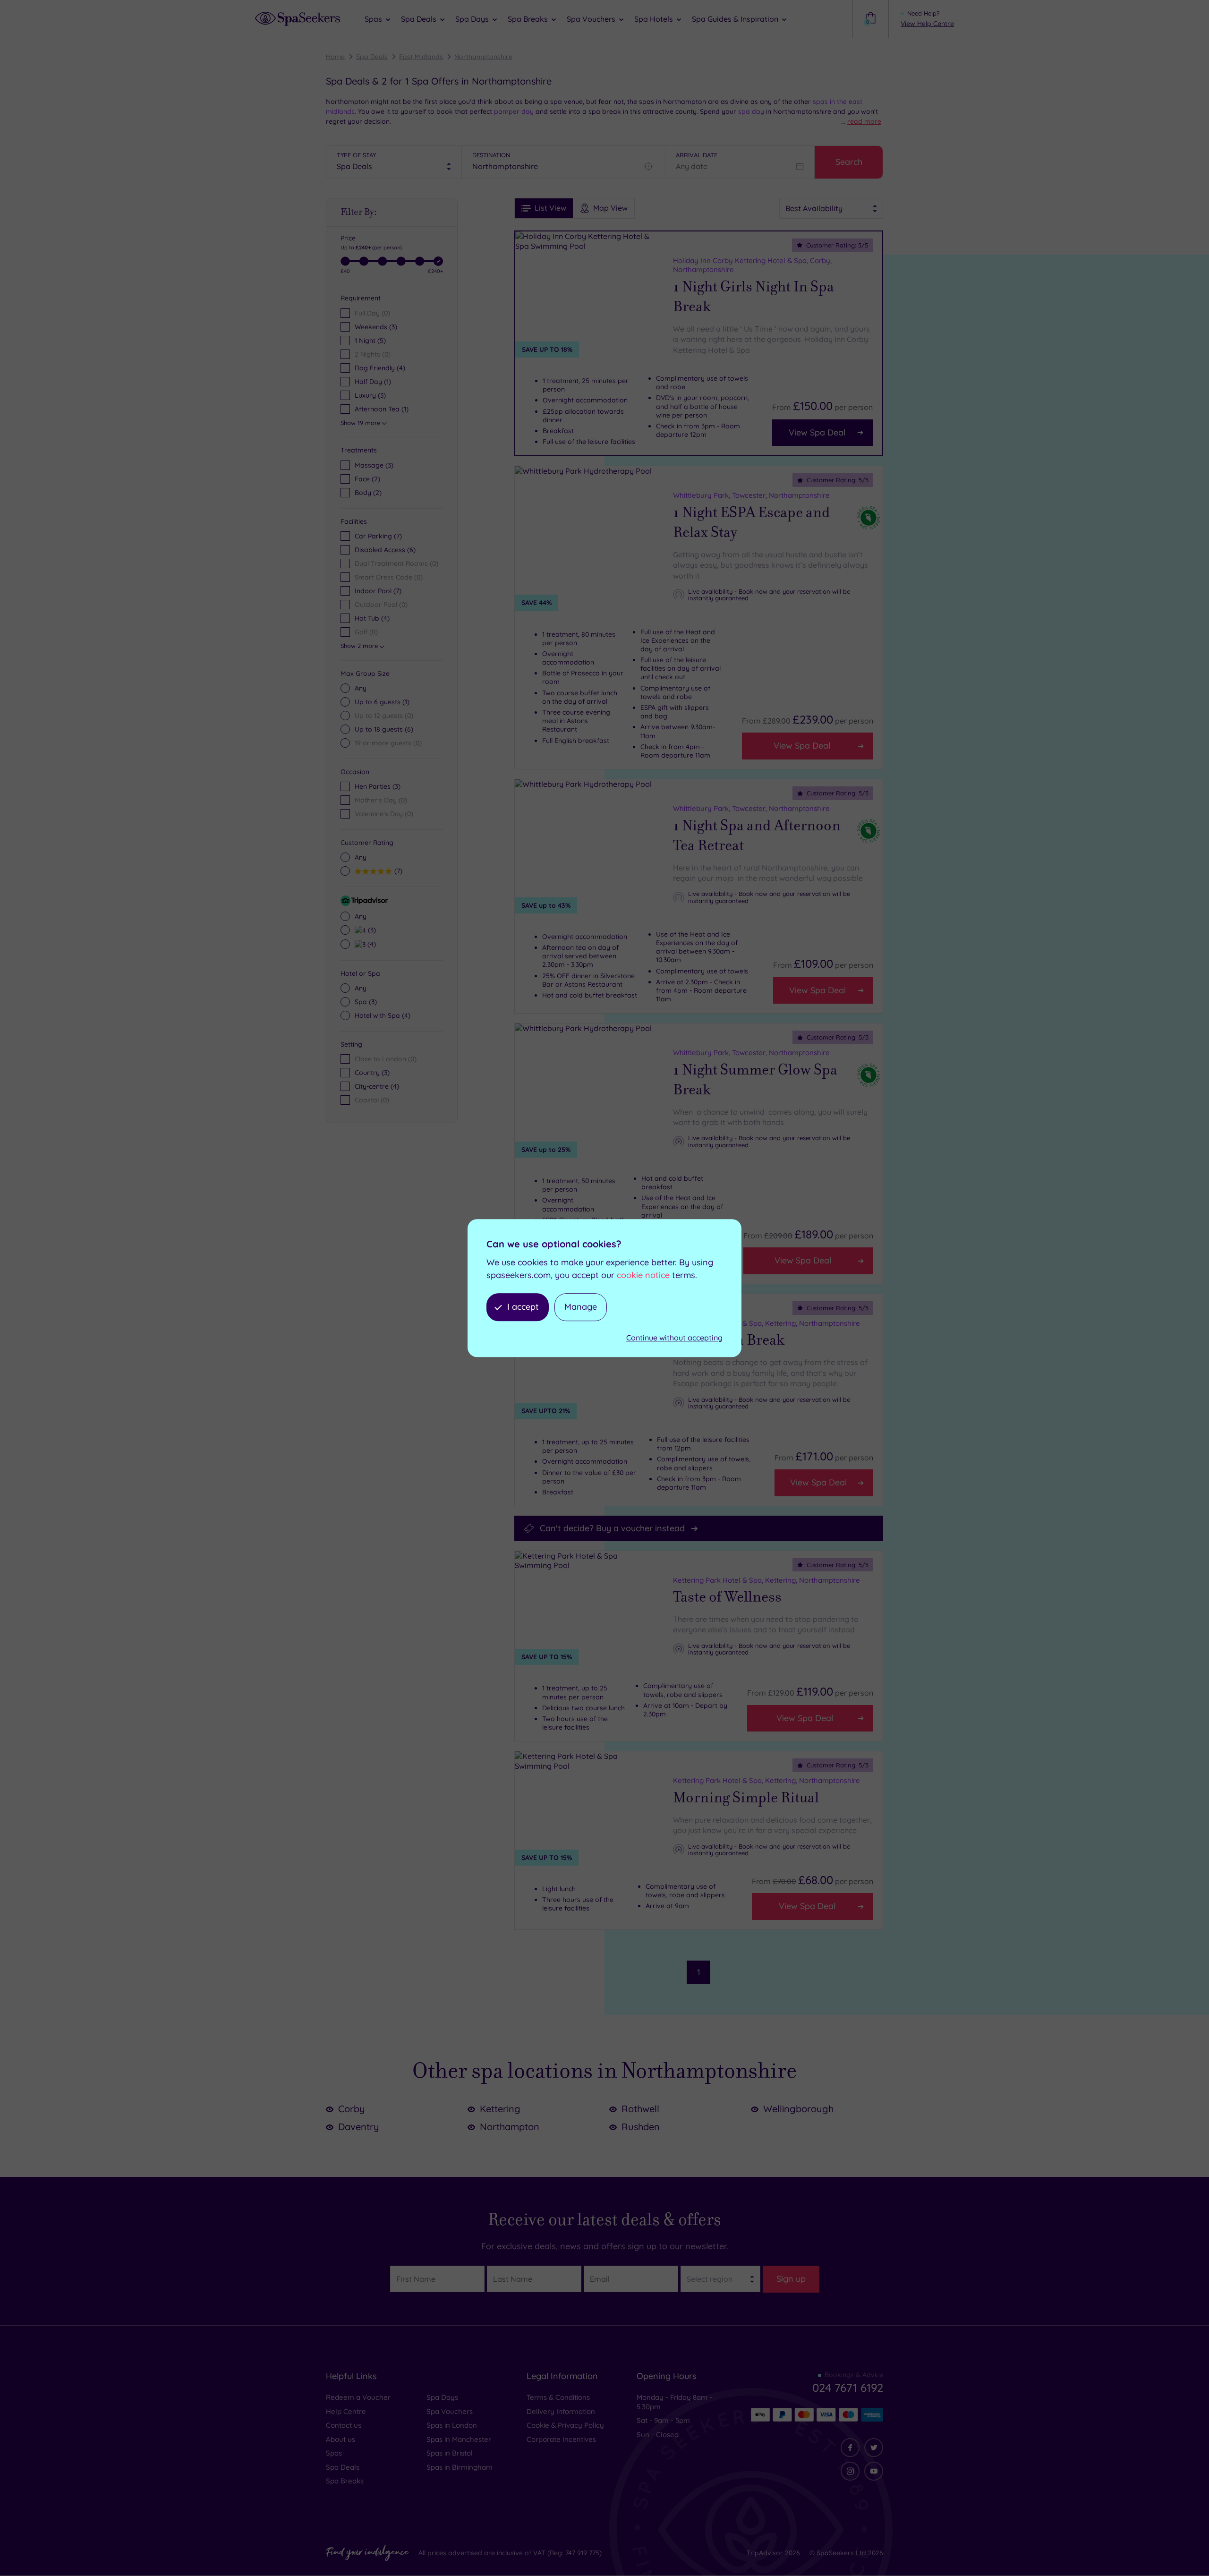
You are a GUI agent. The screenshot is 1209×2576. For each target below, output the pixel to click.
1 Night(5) (370, 341)
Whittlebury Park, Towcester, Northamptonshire (751, 495)
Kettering (500, 2109)
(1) (382, 702)
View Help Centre (927, 24)
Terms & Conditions (558, 2397)
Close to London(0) (386, 1059)
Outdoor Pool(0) (381, 605)
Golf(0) (366, 632)
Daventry (359, 2127)
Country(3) (372, 1073)
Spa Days (442, 2397)
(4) (370, 944)
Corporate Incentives (561, 2439)
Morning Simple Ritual (746, 1798)
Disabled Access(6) (385, 550)
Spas (334, 2453)
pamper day (514, 111)
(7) (397, 871)
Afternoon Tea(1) (382, 409)
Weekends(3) (376, 327)
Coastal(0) (372, 1100)
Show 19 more (360, 423)
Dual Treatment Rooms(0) (396, 563)
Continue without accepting (674, 1338)
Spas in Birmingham (460, 2467)
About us (341, 2439)
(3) (374, 465)
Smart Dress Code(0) (389, 577)
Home (335, 57)
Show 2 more (359, 646)
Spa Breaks (345, 2481)
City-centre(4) (377, 1086)
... (861, 121)
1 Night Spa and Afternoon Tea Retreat (757, 836)
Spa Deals (372, 57)
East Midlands (421, 57)
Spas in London (452, 2425)
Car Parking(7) (378, 536)
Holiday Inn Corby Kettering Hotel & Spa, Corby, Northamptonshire (752, 265)
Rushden (641, 2127)
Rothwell (640, 2109)
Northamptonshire (483, 57)
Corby (352, 2109)
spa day (751, 111)
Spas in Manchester (459, 2439)
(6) (384, 729)
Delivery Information (561, 2411)
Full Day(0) (372, 313)
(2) (367, 479)
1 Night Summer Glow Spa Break (755, 1080)
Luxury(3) (370, 395)
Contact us (344, 2425)
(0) (384, 716)
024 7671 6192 (848, 2388)
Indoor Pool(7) (378, 591)
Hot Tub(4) (372, 618)
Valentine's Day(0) (384, 814)
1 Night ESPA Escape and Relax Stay (752, 522)
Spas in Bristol (450, 2453)
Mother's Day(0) (381, 800)
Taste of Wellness (727, 1597)
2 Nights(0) (373, 354)
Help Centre (346, 2411)
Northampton (510, 2127)
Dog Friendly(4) (380, 368)
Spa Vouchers (450, 2411)
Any (361, 688)
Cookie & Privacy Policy (565, 2425)
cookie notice (643, 1275)
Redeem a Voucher (358, 2397)
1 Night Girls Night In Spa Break (753, 297)
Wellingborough (798, 2109)
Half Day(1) (373, 382)
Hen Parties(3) (378, 786)
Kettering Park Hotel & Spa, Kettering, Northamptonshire (766, 1323)
